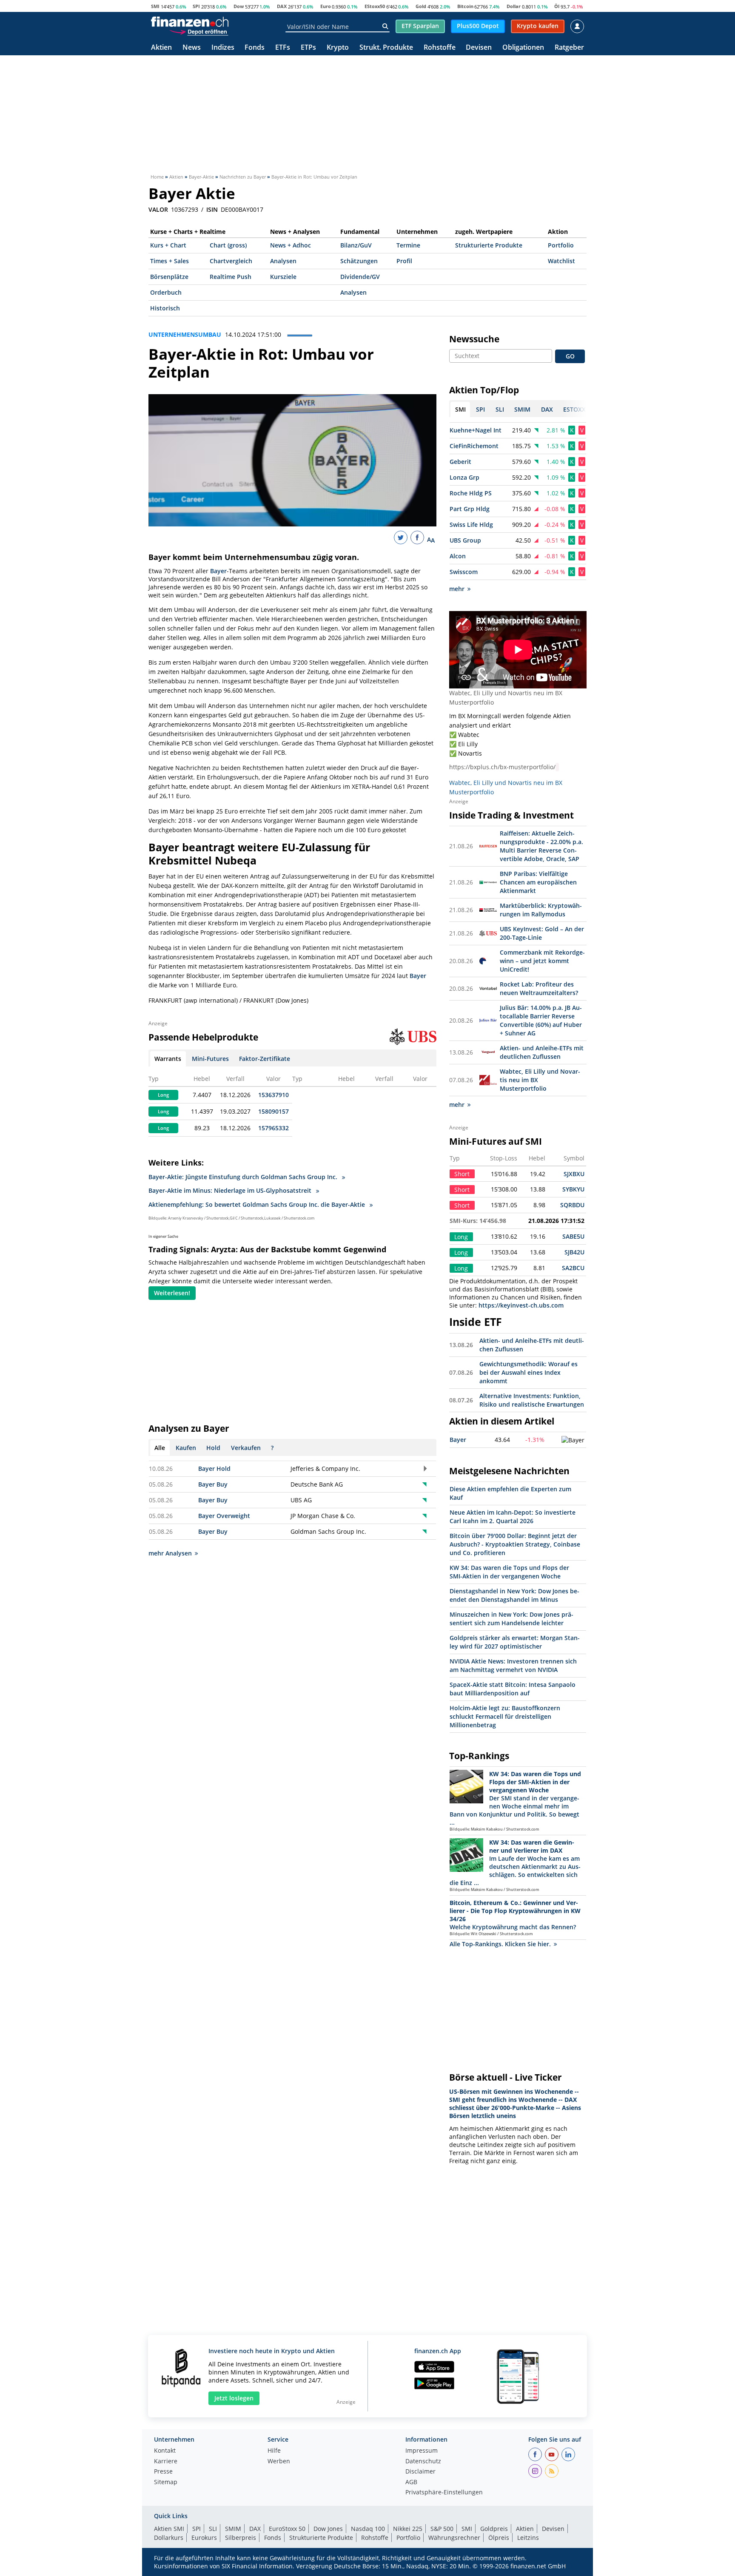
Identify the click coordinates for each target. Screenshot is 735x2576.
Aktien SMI (169, 2529)
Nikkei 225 (408, 2529)
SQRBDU (572, 1205)
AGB (411, 2482)
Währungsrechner (454, 2538)
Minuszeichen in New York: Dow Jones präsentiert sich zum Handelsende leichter (511, 1619)
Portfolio (561, 245)
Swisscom (464, 572)
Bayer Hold (214, 1469)
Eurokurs (204, 2538)
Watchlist (561, 261)
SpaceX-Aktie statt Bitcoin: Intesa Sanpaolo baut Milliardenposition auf (513, 1689)
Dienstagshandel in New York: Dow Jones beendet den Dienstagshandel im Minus (514, 1595)
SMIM (233, 2529)
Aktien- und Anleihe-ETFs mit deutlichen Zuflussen (542, 1052)
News (192, 48)
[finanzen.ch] (190, 22)
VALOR (158, 210)
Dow (239, 6)
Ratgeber (569, 48)
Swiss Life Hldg (471, 525)
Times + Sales (170, 261)
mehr (457, 589)
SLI (213, 2529)
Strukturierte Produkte (489, 245)
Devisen (479, 48)
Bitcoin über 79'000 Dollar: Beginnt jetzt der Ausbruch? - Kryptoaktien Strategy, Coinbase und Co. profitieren (515, 1544)
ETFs (283, 48)
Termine (408, 245)
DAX (282, 6)
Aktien (161, 48)
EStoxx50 (375, 6)
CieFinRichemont (474, 446)
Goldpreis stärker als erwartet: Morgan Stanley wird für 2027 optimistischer (515, 1642)
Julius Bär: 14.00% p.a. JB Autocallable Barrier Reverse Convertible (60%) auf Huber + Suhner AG (541, 1020)
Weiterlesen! (172, 1293)
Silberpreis (241, 2538)
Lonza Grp (464, 477)
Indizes (223, 48)
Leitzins (528, 2538)
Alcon (458, 556)
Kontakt (165, 2451)
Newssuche (474, 339)
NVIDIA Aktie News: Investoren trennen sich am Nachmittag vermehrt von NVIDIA (513, 1665)
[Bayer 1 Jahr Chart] (573, 1440)
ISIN (212, 210)
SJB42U (574, 1252)
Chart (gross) (228, 245)
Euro (326, 6)
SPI (196, 6)
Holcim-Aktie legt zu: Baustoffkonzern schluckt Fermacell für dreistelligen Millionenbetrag (505, 1716)
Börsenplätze (169, 277)
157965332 (273, 1128)
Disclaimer (420, 2472)
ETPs (308, 48)
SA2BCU (573, 1268)
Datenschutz (423, 2462)
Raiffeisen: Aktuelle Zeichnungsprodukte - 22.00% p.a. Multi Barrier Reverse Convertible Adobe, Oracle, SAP (541, 846)
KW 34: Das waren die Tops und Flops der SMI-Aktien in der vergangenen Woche (509, 1572)
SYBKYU (573, 1189)
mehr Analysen (170, 1553)
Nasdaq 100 (368, 2529)
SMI (155, 6)
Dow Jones (328, 2529)
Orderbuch (166, 292)
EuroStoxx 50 (287, 2529)
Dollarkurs (169, 2538)
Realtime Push (231, 277)
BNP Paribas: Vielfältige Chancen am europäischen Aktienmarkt (538, 882)
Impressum (422, 2451)
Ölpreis (499, 2538)
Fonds (255, 48)
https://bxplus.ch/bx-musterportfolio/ (502, 767)
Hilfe (274, 2451)
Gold (421, 6)
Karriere (166, 2462)
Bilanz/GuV (356, 245)
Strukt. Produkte (386, 48)
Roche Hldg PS (471, 493)
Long (163, 1095)
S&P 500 (442, 2529)
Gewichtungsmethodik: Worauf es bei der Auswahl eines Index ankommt (528, 1372)
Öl (557, 6)
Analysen (283, 261)
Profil (404, 261)
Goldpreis (494, 2529)
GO (570, 356)
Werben (279, 2462)
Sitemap (166, 2482)
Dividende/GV (360, 277)
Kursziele (283, 277)
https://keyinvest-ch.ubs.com (521, 1305)
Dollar (514, 6)
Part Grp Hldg (470, 509)
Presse (163, 2472)
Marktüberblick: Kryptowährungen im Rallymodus (541, 910)
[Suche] (385, 26)
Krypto (338, 48)
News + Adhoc (291, 245)
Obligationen (523, 48)
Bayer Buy (213, 1484)
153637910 (273, 1095)
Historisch (165, 308)
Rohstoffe (440, 48)
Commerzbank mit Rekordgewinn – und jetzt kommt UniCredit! (542, 961)
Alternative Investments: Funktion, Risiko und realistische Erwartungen (532, 1400)
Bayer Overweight (224, 1516)
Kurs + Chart (168, 245)
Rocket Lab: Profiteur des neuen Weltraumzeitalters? (539, 988)
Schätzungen (359, 261)
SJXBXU (574, 1174)
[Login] (577, 26)
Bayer (218, 571)
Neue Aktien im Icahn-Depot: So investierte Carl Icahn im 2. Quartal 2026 (513, 1517)
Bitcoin (465, 6)
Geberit (460, 462)
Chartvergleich (231, 261)
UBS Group (465, 540)
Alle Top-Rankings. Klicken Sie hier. (500, 1944)
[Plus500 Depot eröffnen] (199, 31)
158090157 (273, 1111)
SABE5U (573, 1236)
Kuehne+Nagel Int (476, 430)
